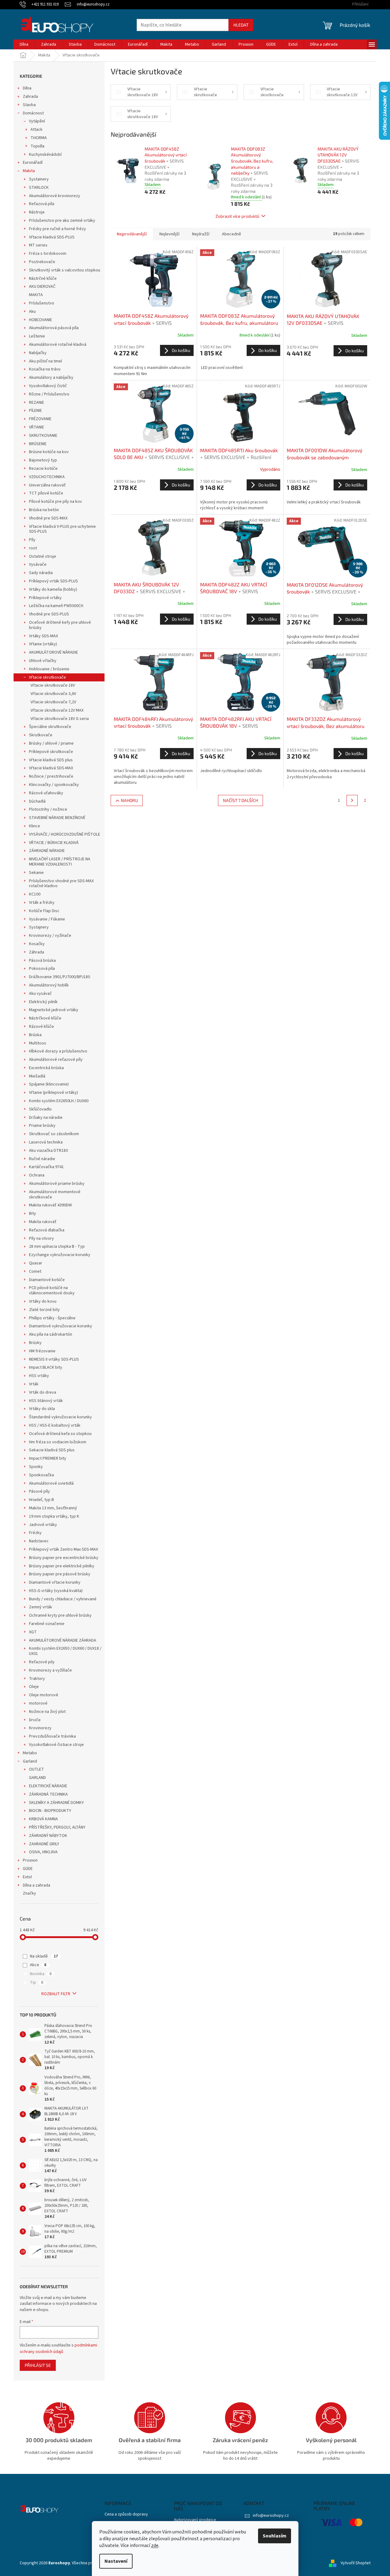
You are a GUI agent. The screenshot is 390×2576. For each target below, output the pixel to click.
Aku (32, 312)
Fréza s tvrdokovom (48, 254)
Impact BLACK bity (46, 1367)
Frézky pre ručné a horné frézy (57, 229)
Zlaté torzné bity (44, 1310)
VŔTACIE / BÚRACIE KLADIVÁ (54, 843)
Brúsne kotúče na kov (49, 452)
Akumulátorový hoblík (49, 985)
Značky (29, 1893)
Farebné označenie (47, 1624)
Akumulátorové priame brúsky (57, 1184)
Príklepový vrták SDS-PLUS (53, 581)
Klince (35, 826)
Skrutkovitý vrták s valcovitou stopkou (65, 270)
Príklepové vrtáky (45, 598)
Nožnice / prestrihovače (51, 776)
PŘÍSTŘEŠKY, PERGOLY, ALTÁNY (57, 1827)
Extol (27, 1877)
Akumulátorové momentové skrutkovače (55, 1195)
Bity (33, 1214)
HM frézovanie (42, 1351)
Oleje (34, 1687)
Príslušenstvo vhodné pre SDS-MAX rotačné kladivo (61, 884)
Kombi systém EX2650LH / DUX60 (59, 1101)
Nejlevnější (169, 234)
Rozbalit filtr (56, 1994)
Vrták (34, 1384)
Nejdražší (201, 234)
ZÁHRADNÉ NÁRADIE (47, 851)
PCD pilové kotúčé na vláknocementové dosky (52, 1290)
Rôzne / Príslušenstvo (49, 394)
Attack (37, 130)
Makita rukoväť (43, 1222)
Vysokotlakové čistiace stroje (56, 1745)
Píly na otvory (41, 1238)
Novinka (41, 1974)
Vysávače (38, 564)
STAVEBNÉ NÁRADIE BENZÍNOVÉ (57, 818)
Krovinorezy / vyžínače (50, 936)
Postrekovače (42, 262)
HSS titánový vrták (46, 1401)
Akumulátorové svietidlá (51, 1483)
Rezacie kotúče (43, 469)
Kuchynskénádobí (45, 155)
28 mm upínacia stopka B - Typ (57, 1247)
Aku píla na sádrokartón (51, 1334)
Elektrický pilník (43, 1002)
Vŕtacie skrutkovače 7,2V (53, 702)
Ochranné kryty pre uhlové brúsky (60, 1615)
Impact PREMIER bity (48, 1458)
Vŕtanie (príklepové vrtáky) (53, 1093)
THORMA (39, 138)
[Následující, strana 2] (352, 800)
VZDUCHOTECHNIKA (47, 477)
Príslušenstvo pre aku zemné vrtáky (62, 221)
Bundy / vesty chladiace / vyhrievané (63, 1599)
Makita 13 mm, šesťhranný (53, 1508)
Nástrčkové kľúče (45, 1018)
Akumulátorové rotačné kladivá (58, 345)
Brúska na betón (44, 510)
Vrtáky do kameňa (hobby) (53, 589)
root (33, 548)
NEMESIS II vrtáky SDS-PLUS (54, 1359)
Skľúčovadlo (40, 1109)
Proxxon (30, 1860)
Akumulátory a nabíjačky (51, 378)
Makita (29, 171)
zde (155, 2545)
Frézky (35, 1533)
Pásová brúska (42, 961)
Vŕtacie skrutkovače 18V (53, 685)
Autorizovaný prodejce (195, 2520)
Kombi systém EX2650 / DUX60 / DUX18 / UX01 (65, 1651)
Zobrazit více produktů (237, 216)
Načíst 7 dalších (240, 800)
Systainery (39, 179)
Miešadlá (37, 1076)
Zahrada (30, 97)
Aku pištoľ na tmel (45, 361)
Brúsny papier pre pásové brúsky (60, 1574)
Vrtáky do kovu (43, 1301)
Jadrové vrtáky (43, 1525)
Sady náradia (41, 573)
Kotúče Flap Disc (44, 911)
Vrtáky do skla (42, 1409)
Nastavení (116, 2561)
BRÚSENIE (38, 444)
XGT (33, 1632)
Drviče (35, 1720)
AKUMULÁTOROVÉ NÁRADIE (53, 652)
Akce (38, 1965)
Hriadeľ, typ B (41, 1500)
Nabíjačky (38, 353)
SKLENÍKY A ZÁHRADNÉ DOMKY (56, 1803)
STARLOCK (39, 188)
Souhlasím (275, 2536)
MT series (38, 245)
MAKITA (36, 295)
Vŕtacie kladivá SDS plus (51, 760)
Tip (37, 1983)
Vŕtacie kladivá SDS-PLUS (52, 237)
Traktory (37, 1679)
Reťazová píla (42, 204)
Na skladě (44, 1956)
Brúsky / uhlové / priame (51, 743)
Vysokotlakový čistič (48, 386)
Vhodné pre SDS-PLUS (49, 614)
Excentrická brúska (46, 1068)
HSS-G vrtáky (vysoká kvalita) (56, 1591)
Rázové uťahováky (46, 793)
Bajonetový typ (43, 460)
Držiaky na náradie (46, 1118)
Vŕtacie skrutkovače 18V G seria (60, 719)
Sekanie (36, 873)
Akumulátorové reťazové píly (56, 1060)
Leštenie (37, 336)
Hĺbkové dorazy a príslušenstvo (58, 1051)
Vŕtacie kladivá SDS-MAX (51, 768)
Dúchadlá (37, 801)
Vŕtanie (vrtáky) (43, 644)
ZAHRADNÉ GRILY (44, 1844)
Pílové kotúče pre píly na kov (55, 502)
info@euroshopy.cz (271, 2516)
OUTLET (37, 1769)
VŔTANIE (37, 427)
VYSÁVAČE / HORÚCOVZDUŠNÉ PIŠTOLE (65, 834)
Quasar (36, 1263)
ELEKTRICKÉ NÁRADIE (48, 1786)
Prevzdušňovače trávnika (52, 1736)
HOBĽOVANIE (41, 320)
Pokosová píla (42, 969)
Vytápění (37, 121)
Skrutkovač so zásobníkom (54, 1134)
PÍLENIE (35, 411)
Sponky (36, 1467)
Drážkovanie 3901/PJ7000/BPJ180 (60, 977)
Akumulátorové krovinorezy (55, 196)
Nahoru (129, 800)
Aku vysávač (40, 994)
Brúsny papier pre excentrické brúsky (64, 1558)
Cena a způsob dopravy (126, 2514)
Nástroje (37, 212)
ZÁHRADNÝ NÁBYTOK (48, 1836)
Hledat (241, 25)
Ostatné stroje (43, 556)
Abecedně (232, 234)
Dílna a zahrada (37, 1885)
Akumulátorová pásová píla (54, 328)
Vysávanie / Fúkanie (47, 919)
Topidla (37, 146)
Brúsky (35, 1343)
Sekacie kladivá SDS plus (52, 1450)
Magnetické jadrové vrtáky (54, 1010)
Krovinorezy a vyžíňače (50, 1670)
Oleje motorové (44, 1695)
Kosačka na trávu (45, 369)
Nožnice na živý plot (47, 1712)
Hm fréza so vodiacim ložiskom (58, 1442)
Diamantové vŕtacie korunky (55, 1582)
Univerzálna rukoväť (47, 485)
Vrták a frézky (42, 903)
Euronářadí (33, 163)
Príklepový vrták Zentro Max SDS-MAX (64, 1549)
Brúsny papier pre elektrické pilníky (62, 1566)
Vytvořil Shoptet (356, 2563)
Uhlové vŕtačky (43, 661)
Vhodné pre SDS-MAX (48, 518)
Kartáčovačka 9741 (46, 1167)
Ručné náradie (42, 1159)
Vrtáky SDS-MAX (43, 636)
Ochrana (37, 1175)
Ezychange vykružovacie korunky (60, 1255)
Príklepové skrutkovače (51, 752)
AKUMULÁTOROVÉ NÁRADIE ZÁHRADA (63, 1640)
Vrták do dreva (43, 1392)
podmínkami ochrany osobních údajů (58, 2348)
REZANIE (37, 403)
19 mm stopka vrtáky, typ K (54, 1516)
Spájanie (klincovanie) (49, 1084)
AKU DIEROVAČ (42, 287)
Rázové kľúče (41, 1027)
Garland (30, 1761)
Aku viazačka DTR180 (48, 1151)
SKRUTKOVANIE (43, 436)
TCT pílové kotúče (46, 493)
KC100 (35, 894)
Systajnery (39, 927)
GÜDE (28, 1869)
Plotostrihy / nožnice (48, 809)
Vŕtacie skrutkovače (47, 677)
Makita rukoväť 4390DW (50, 1205)
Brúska (35, 1035)
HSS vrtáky (39, 1376)
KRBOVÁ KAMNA (43, 1819)
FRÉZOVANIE (40, 419)
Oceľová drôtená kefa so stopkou (60, 1434)
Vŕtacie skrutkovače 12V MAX (57, 710)
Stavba (29, 105)
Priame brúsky (42, 1126)
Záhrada (37, 952)
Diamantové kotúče (47, 1280)
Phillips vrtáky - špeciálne (52, 1318)
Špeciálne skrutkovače (50, 727)
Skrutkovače (41, 735)
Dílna (27, 88)
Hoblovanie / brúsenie (49, 669)
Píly (32, 540)
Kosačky (37, 944)
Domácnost (33, 113)
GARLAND (37, 1778)
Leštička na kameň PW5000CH (56, 606)
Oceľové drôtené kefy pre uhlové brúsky (60, 625)
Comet (35, 1271)
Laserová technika (46, 1142)
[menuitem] (24, 44)
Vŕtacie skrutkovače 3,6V (53, 694)
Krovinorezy (40, 1728)
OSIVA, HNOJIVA (43, 1852)
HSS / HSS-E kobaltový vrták (55, 1425)
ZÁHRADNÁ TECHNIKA (48, 1794)
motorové (38, 1703)
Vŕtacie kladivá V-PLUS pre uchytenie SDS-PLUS (62, 529)
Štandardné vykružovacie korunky (60, 1417)
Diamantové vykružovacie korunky (61, 1326)
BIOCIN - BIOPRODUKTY (50, 1811)
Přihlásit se (38, 2365)
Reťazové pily (42, 1662)
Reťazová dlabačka (47, 1230)
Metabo (30, 1753)
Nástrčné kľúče (43, 279)
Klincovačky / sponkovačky (54, 785)
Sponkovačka (41, 1475)
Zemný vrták (41, 1607)
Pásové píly (39, 1491)
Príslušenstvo (42, 303)
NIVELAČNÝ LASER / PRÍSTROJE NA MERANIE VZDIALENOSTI (60, 862)
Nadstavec (39, 1541)
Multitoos (38, 1043)
